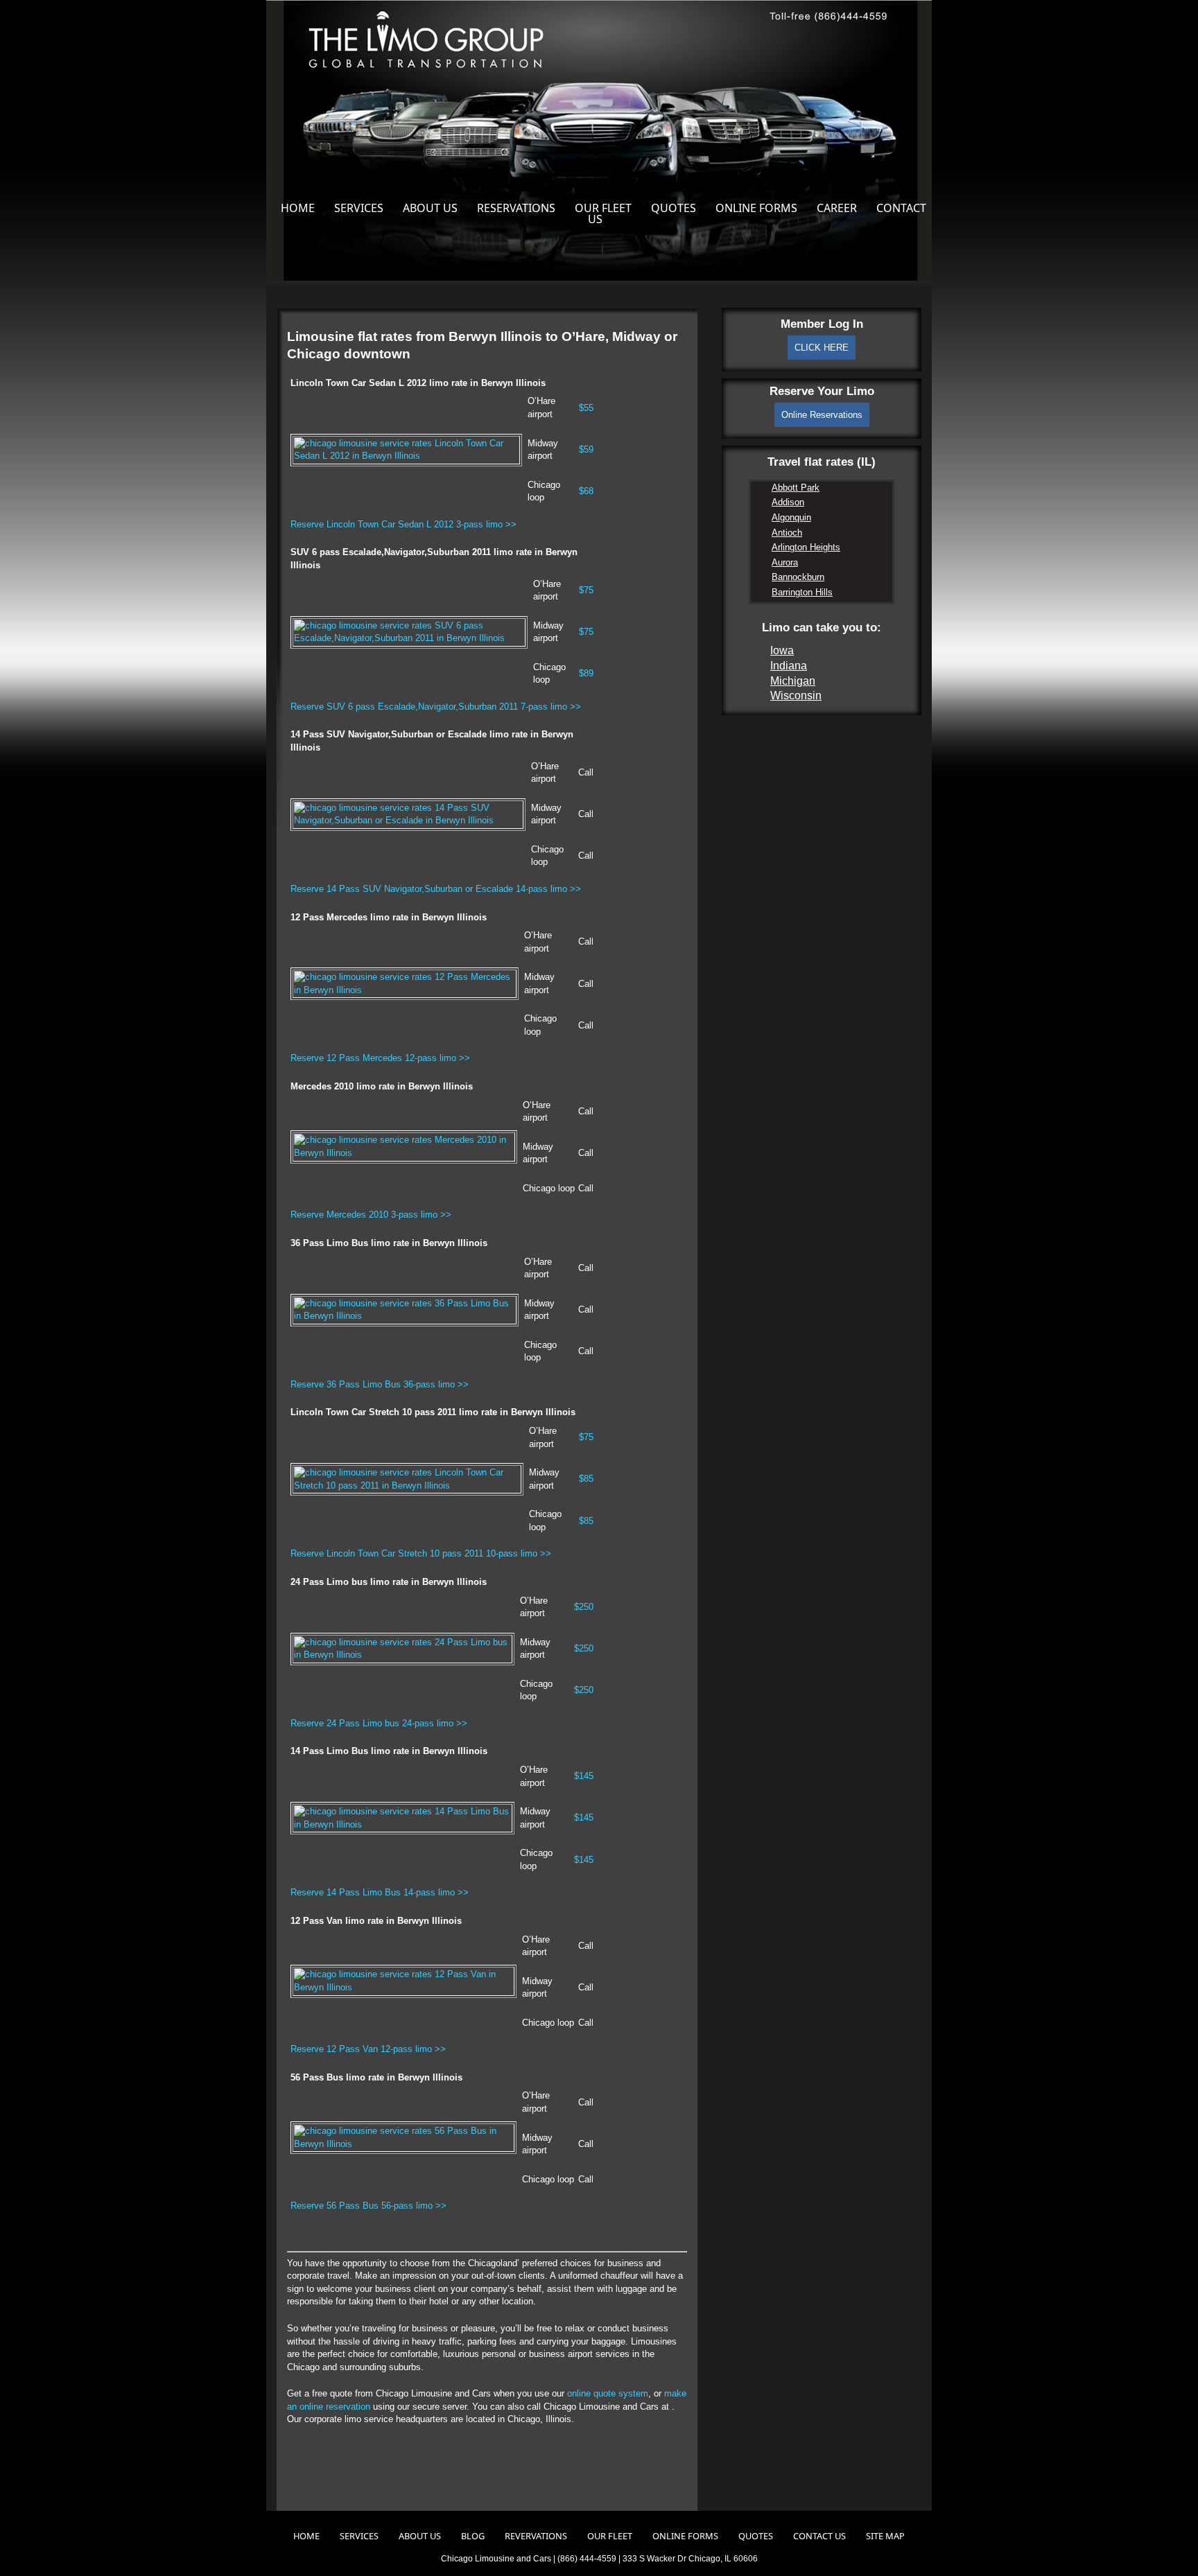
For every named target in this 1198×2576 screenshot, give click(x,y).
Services (359, 208)
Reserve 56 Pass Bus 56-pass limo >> (368, 2206)
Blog (473, 2536)
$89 (586, 673)
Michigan (793, 681)
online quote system (608, 2393)
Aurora (785, 562)
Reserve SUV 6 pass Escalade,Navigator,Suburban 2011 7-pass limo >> (436, 707)
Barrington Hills (802, 592)
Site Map (885, 2536)
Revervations (536, 2536)
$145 (584, 1776)
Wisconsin (796, 695)
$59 (586, 449)
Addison (788, 502)
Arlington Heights (806, 547)
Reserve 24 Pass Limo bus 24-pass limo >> (379, 1723)
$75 (586, 590)
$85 (586, 1479)
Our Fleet (603, 208)
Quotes (674, 208)
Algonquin (791, 517)
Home (298, 208)
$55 (586, 408)
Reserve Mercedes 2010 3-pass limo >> (371, 1215)
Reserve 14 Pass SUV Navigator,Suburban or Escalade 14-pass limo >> (436, 889)
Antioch (787, 533)
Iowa (782, 650)
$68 (586, 491)
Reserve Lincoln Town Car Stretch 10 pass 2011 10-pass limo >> (421, 1553)
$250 (584, 1607)
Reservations (516, 208)
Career (837, 208)
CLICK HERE (822, 348)
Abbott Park (796, 488)
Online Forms (756, 208)
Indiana (789, 666)
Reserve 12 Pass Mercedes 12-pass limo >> (380, 1058)
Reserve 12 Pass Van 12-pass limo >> (368, 2049)
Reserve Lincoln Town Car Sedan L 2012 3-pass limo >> (403, 524)
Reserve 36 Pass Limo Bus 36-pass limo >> (380, 1384)
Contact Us (819, 2536)
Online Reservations (822, 415)
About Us (430, 208)
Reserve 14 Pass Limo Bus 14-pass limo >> (380, 1892)
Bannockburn (798, 577)
